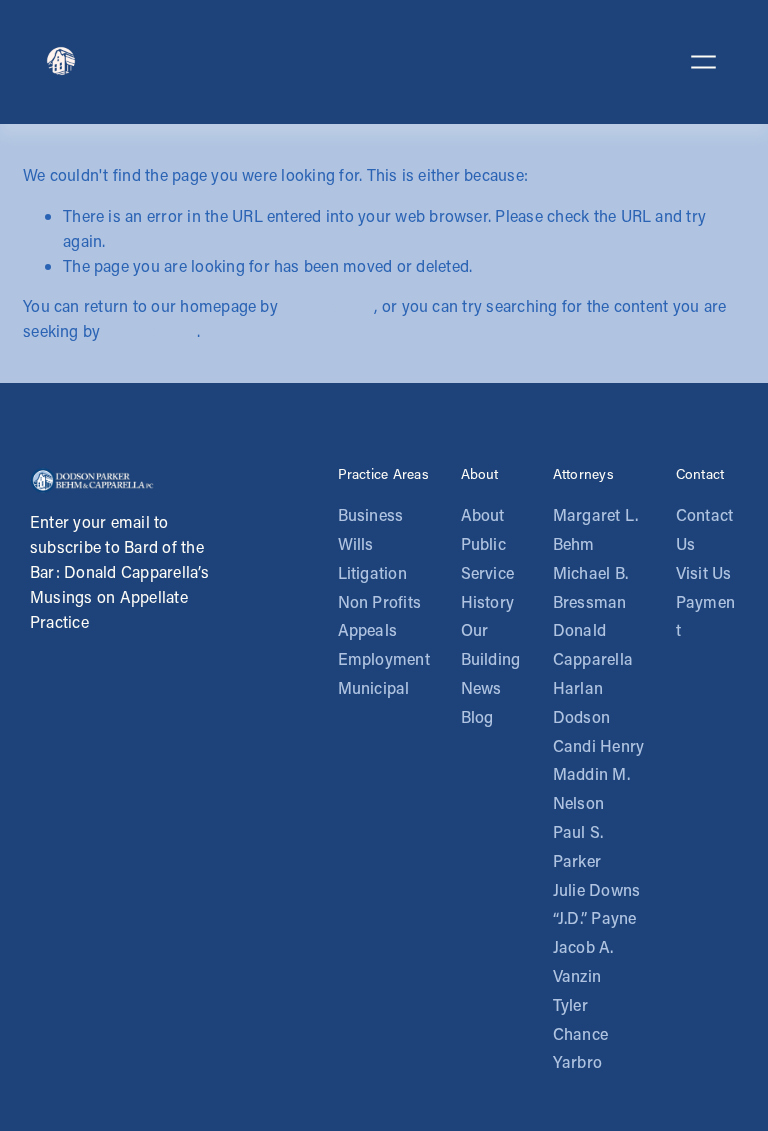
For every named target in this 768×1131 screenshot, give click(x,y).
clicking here (328, 305)
